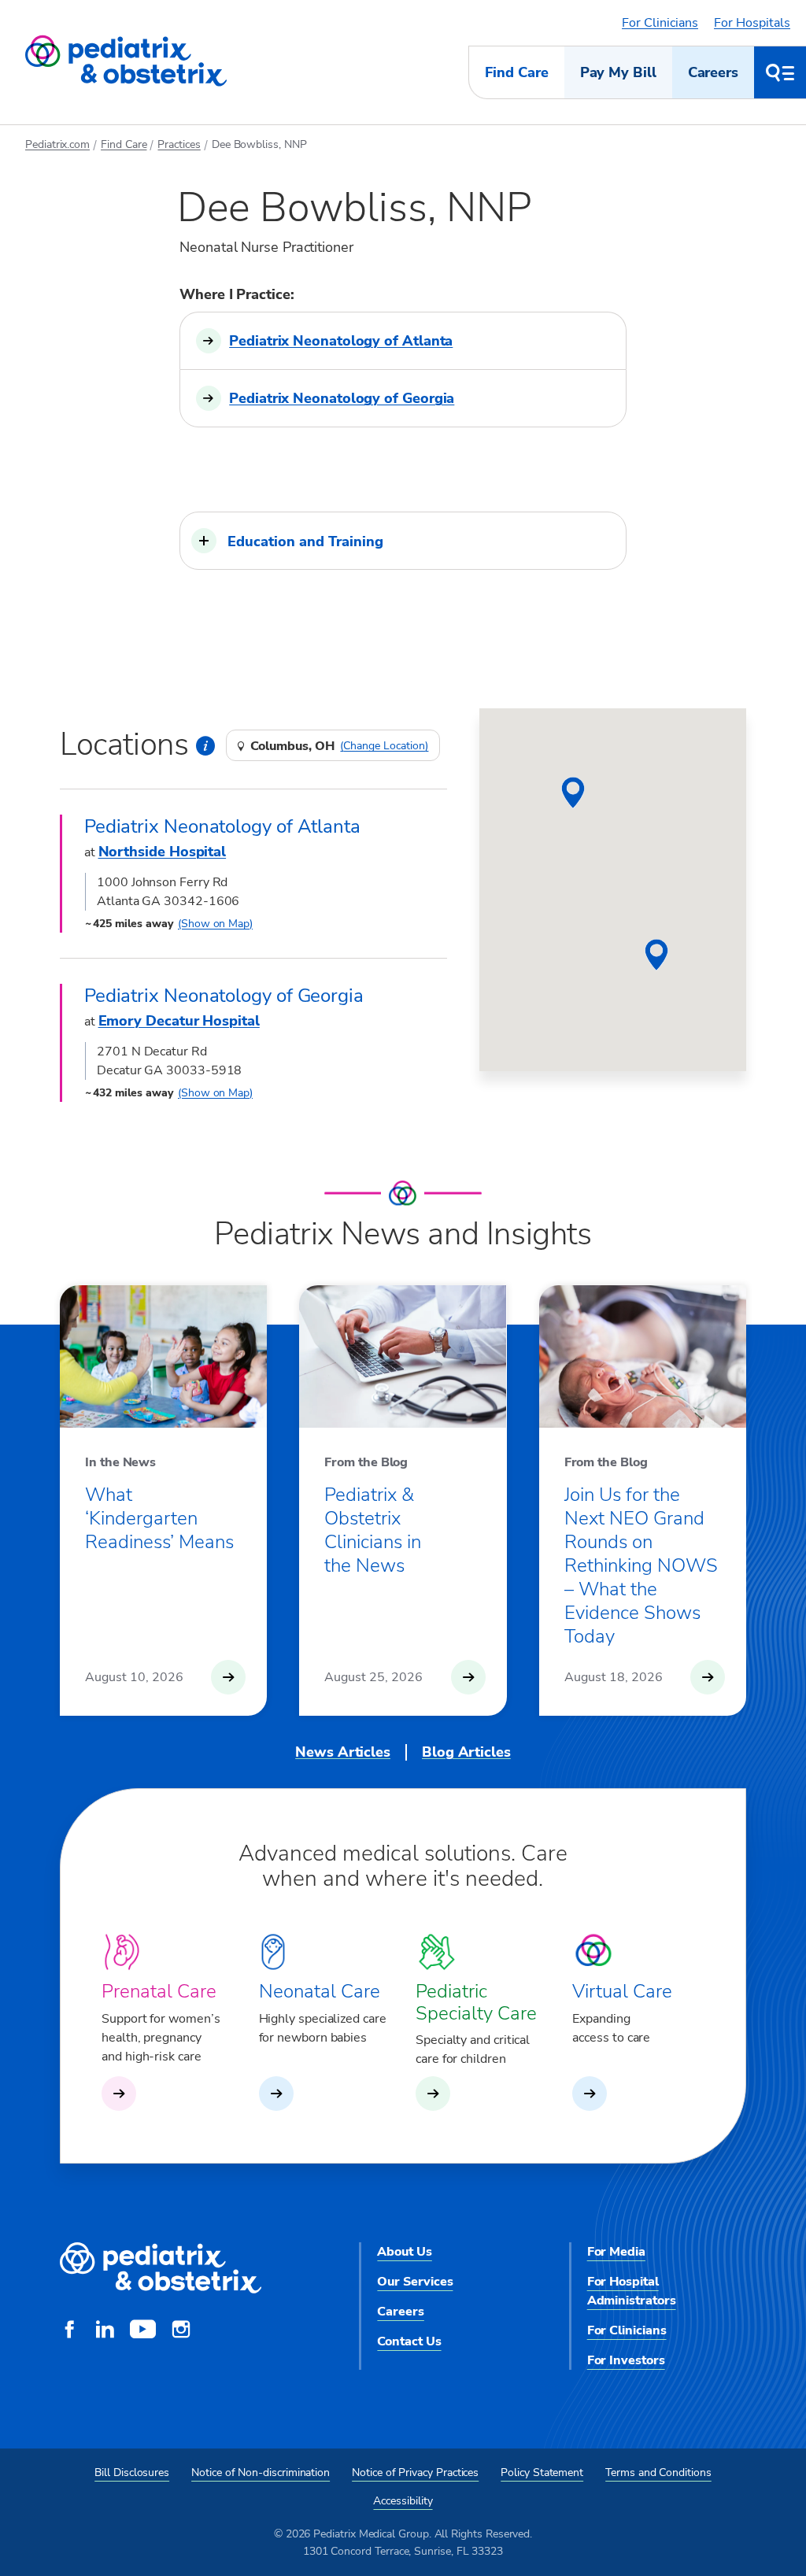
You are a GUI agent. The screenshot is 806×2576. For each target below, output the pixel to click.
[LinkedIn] (105, 2331)
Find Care (516, 72)
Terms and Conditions (658, 2473)
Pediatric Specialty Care (476, 2002)
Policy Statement (542, 2473)
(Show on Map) (215, 924)
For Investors (626, 2360)
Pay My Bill (618, 72)
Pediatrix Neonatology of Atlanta (341, 341)
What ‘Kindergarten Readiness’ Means (159, 1518)
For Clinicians (660, 23)
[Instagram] (181, 2331)
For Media (616, 2252)
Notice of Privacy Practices (415, 2473)
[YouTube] (143, 2331)
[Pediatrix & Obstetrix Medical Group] (126, 61)
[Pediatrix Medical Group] (161, 2269)
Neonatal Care (320, 1991)
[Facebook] (69, 2331)
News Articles (343, 1752)
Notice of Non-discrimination (261, 2473)
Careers (713, 72)
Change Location (384, 746)
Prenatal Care (159, 1991)
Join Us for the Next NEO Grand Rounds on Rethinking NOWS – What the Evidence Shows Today (641, 1565)
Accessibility (403, 2501)
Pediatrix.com (57, 144)
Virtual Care (622, 1991)
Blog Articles (466, 1752)
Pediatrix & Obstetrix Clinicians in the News (373, 1530)
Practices (179, 144)
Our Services (415, 2282)
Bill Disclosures (132, 2473)
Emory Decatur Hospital (179, 1021)
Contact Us (409, 2341)
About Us (404, 2252)
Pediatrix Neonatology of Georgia (342, 398)
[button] (403, 541)
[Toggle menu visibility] (780, 72)
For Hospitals (752, 23)
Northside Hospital (163, 852)
